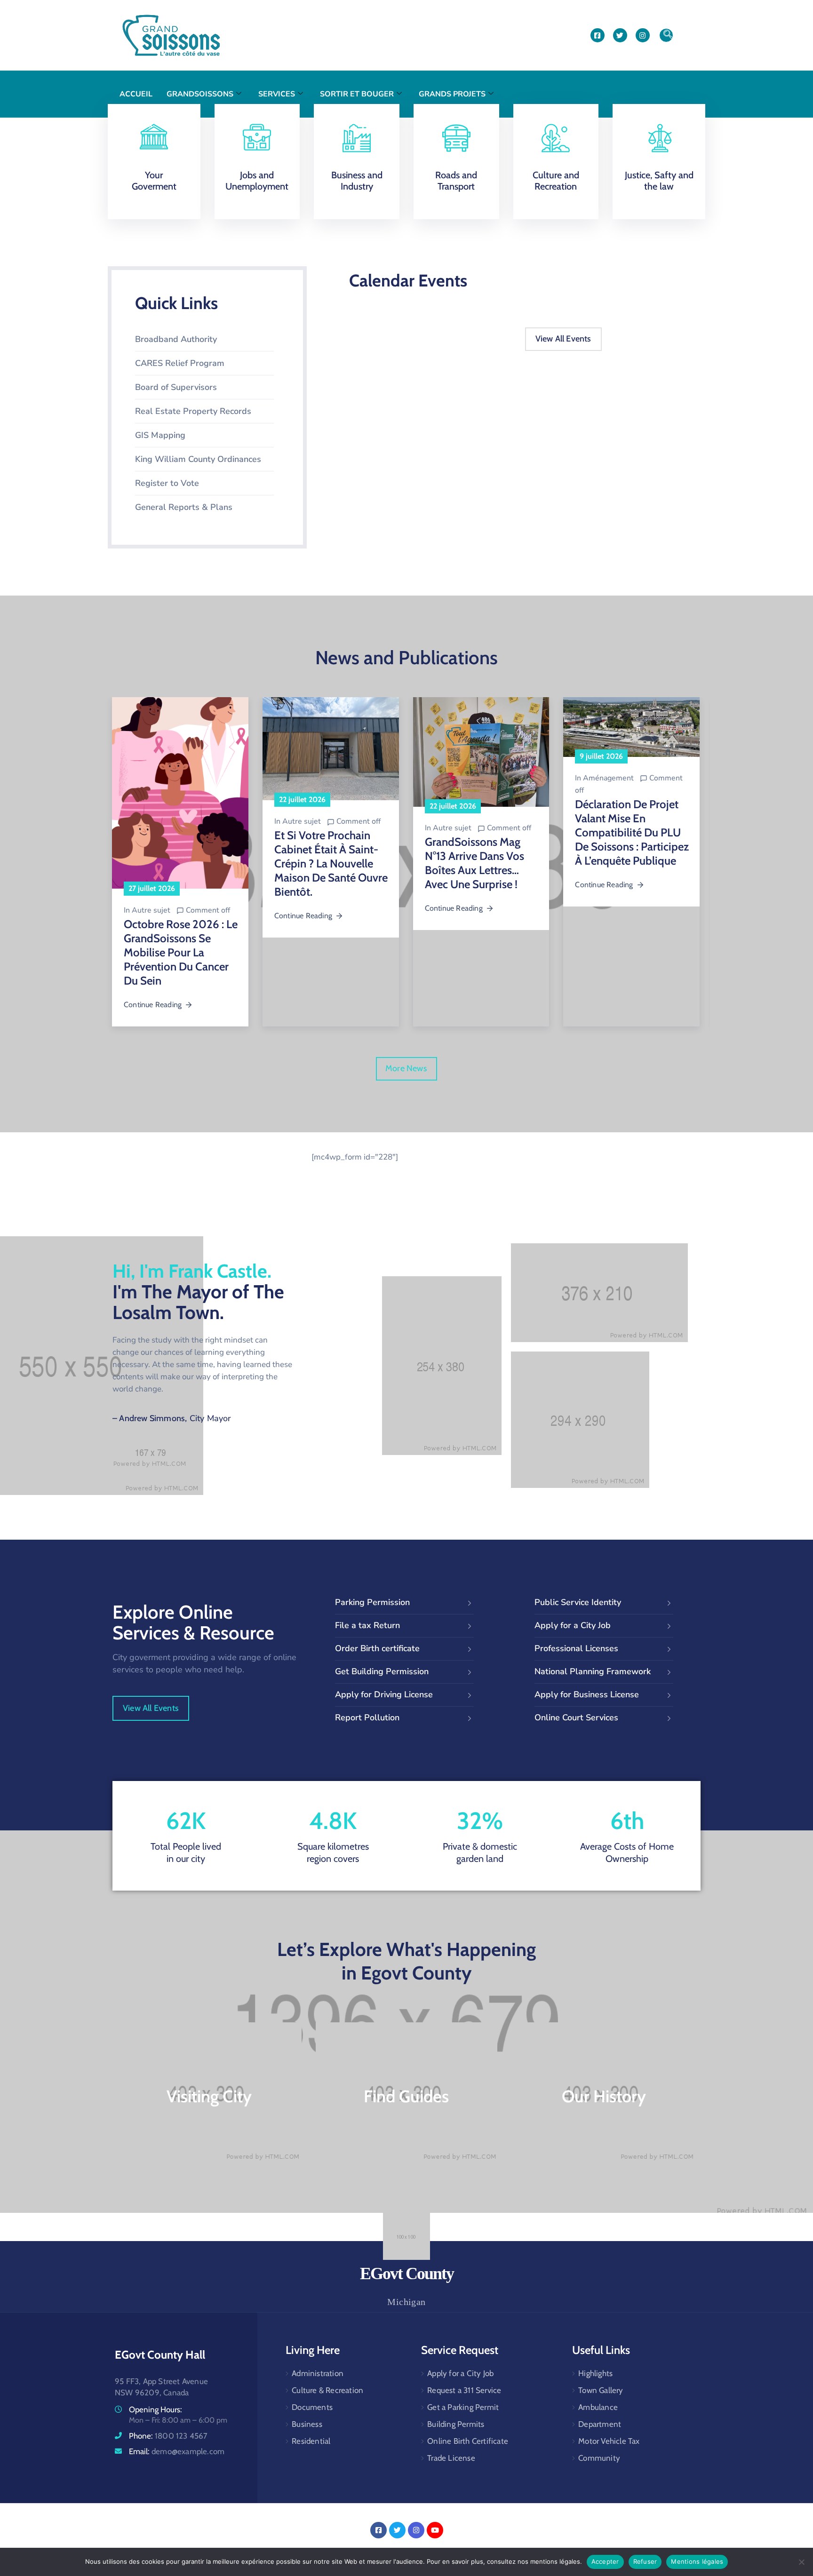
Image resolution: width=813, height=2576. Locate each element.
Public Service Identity (578, 1602)
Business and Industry (357, 181)
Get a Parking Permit (463, 2407)
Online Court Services (576, 1717)
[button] (666, 35)
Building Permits (456, 2424)
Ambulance (598, 2407)
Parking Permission (372, 1602)
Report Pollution (367, 1717)
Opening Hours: (155, 2409)
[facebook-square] (598, 35)
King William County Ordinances (198, 459)
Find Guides (406, 2096)
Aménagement (608, 778)
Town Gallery (601, 2390)
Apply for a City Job (573, 1625)
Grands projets (452, 94)
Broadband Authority (176, 339)
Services (277, 94)
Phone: (168, 2436)
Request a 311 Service (464, 2390)
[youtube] (435, 2530)
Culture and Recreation (556, 181)
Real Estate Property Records (193, 411)
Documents (312, 2407)
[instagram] (643, 35)
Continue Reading (153, 1005)
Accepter (605, 2561)
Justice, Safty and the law (659, 181)
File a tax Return (367, 1625)
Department (600, 2424)
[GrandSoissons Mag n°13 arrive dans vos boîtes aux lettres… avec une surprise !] (481, 752)
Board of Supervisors (176, 387)
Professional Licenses (576, 1648)
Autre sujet (151, 910)
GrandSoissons (200, 94)
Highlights (595, 2373)
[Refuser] (801, 2562)
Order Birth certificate (377, 1648)
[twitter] (620, 35)
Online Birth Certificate (468, 2441)
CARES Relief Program (180, 363)
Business (307, 2424)
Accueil (136, 94)
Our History (604, 2096)
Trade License (451, 2458)
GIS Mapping (160, 435)
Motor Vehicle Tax (609, 2441)
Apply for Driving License (384, 1694)
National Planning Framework (593, 1671)
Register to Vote (167, 483)
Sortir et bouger (357, 94)
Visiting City (209, 2096)
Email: (177, 2451)
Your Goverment (154, 181)
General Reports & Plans (184, 507)
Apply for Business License (587, 1694)
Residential (311, 2441)
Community (599, 2458)
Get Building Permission (382, 1671)
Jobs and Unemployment (257, 181)
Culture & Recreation (327, 2390)
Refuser (645, 2561)
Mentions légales (697, 2561)
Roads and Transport (456, 181)
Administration (318, 2373)
